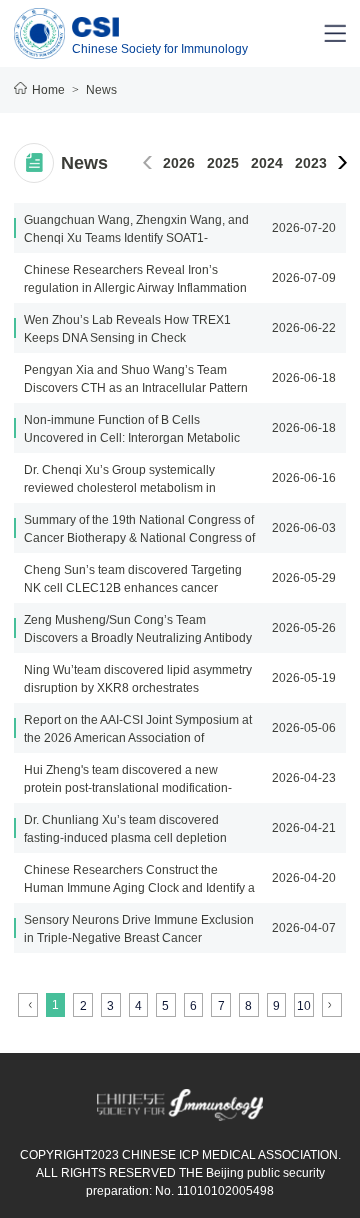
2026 (179, 163)
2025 (223, 163)
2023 (311, 163)
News (101, 90)
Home (48, 90)
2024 (267, 163)
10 (304, 1006)
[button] (342, 163)
